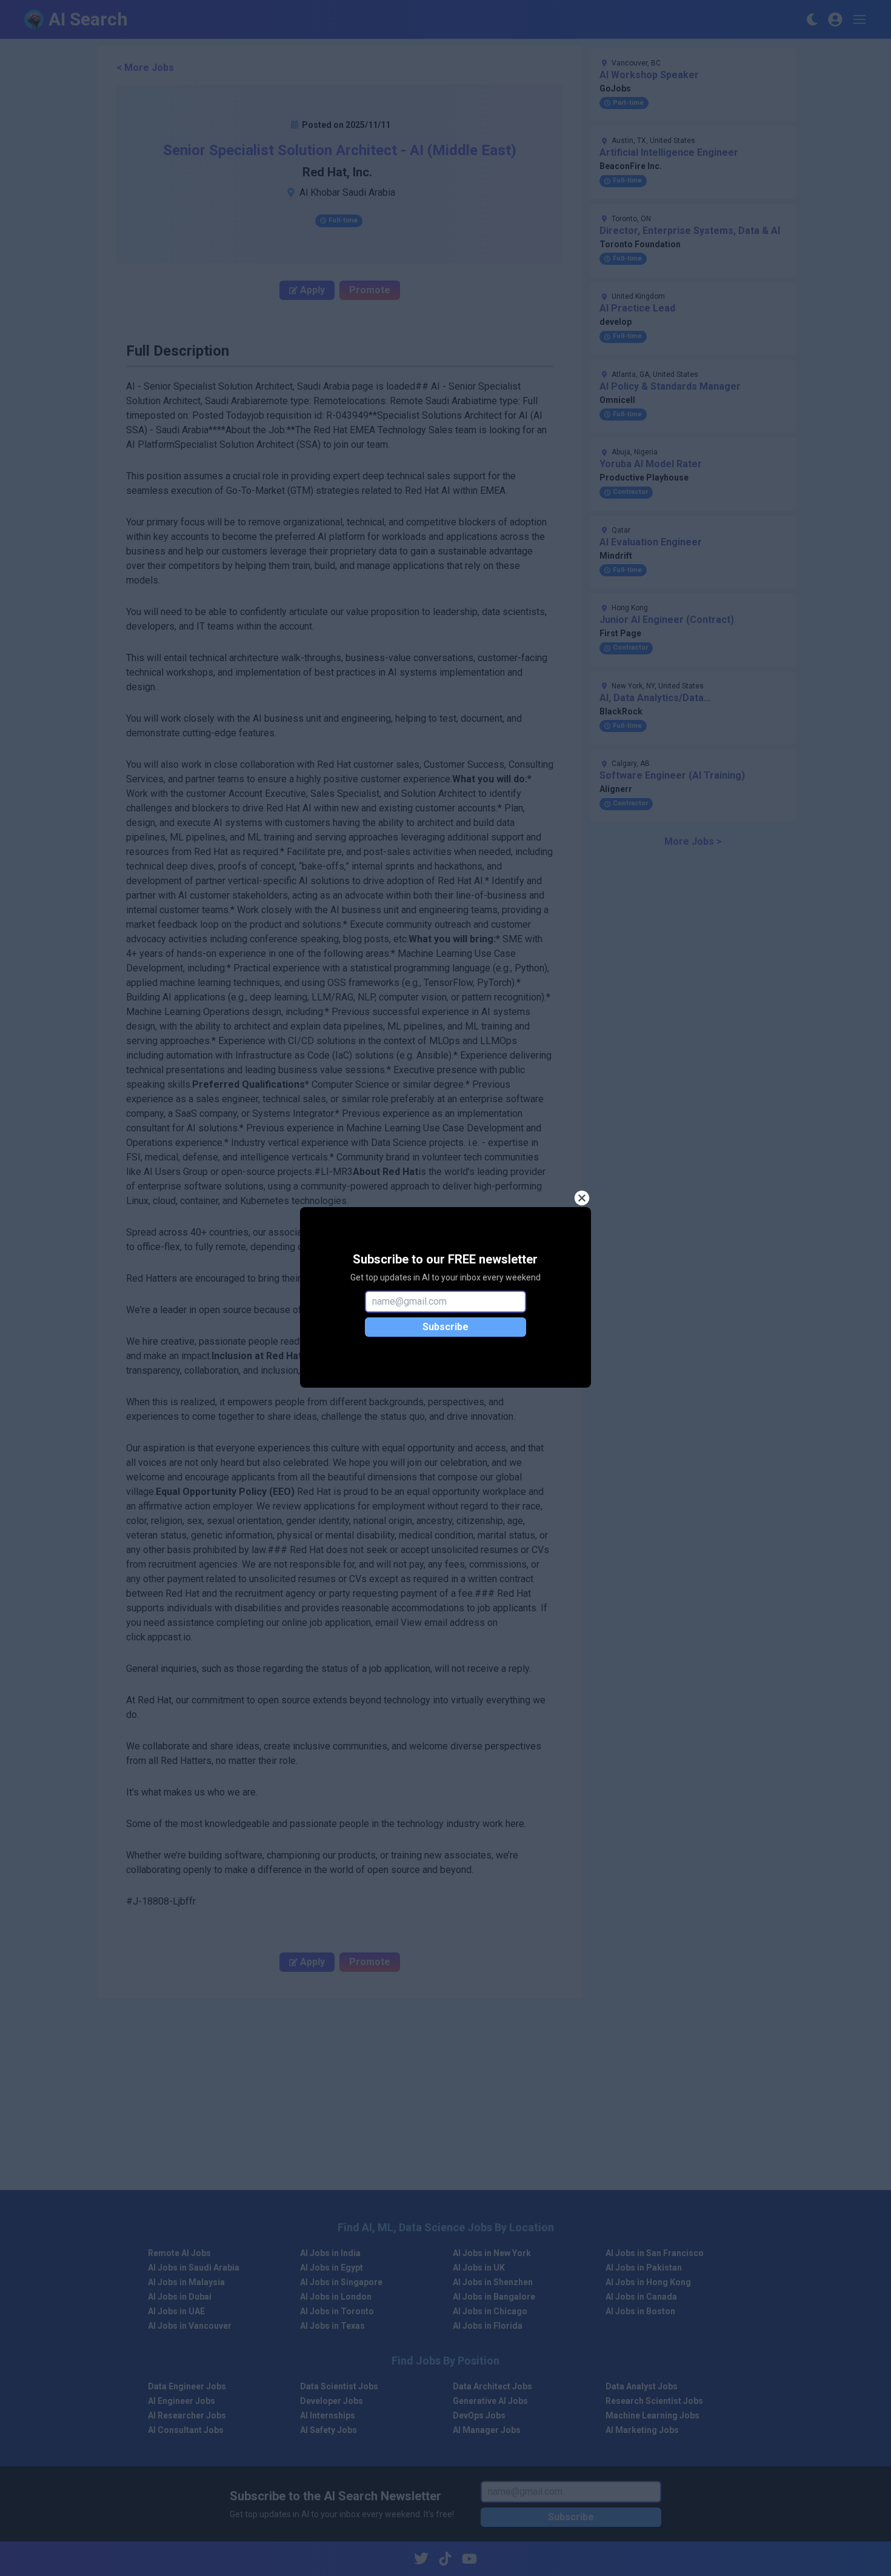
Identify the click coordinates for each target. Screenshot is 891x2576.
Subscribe (446, 1327)
